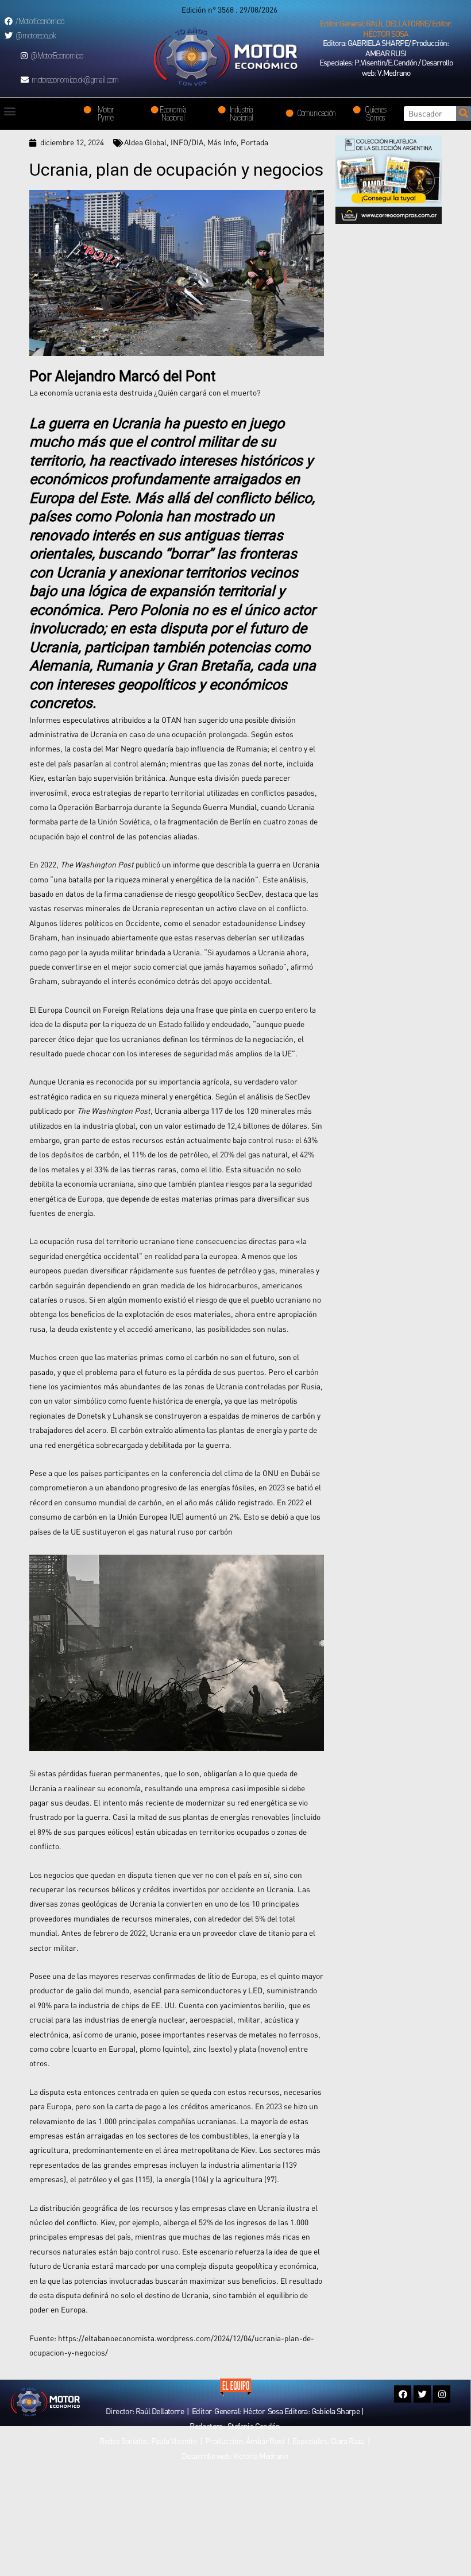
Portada (254, 142)
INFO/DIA (187, 142)
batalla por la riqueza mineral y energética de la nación (162, 880)
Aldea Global (145, 142)
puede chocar (88, 1053)
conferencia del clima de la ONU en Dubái (240, 1473)
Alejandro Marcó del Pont (135, 376)
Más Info (222, 142)
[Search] (464, 114)
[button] (386, 29)
